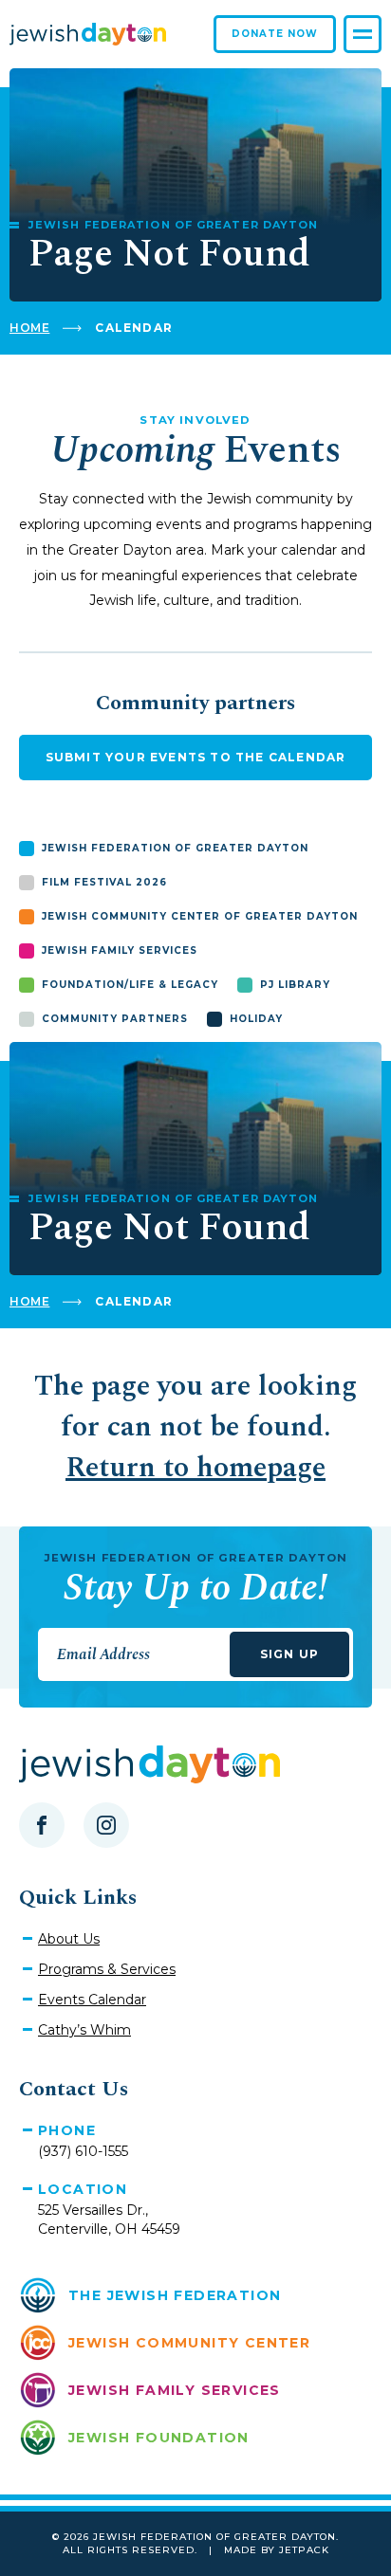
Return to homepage (195, 1468)
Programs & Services (107, 1969)
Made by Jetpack (277, 2550)
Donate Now (275, 34)
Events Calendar (92, 2000)
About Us (69, 1939)
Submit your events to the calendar (196, 757)
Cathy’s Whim (84, 2030)
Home (29, 328)
